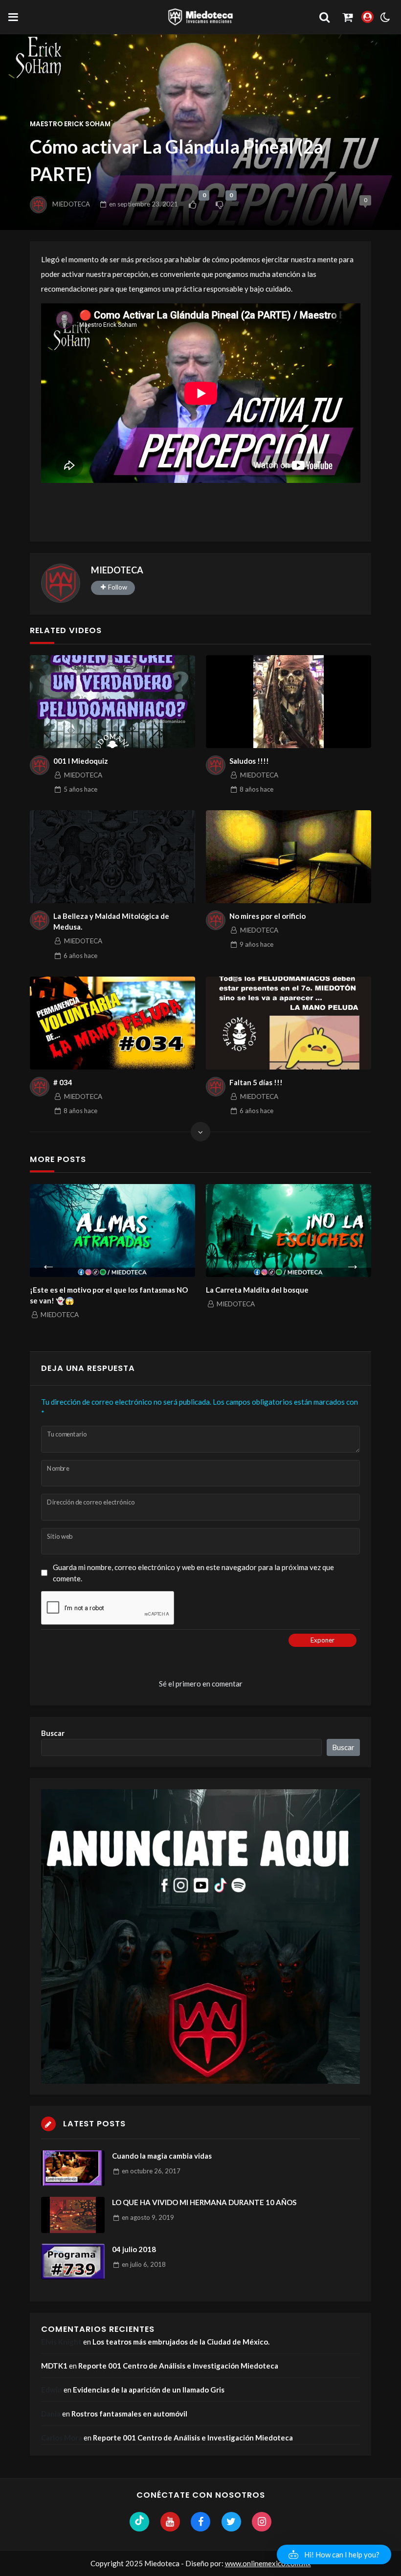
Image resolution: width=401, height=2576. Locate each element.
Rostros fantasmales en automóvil (129, 2414)
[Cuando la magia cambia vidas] (73, 2168)
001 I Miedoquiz (81, 761)
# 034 (63, 1082)
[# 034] (112, 1023)
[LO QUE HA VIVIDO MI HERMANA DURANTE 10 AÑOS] (73, 2215)
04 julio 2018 (134, 2249)
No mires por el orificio (267, 916)
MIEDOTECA (71, 204)
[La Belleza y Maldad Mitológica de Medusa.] (112, 857)
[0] (192, 205)
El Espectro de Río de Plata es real (283, 1290)
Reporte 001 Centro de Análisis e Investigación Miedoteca (178, 2366)
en (144, 204)
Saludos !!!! (249, 761)
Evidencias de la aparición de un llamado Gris (149, 2390)
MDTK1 (54, 2366)
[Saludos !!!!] (289, 702)
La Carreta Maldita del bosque (101, 1290)
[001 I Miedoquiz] (112, 702)
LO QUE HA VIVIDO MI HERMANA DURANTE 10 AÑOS (204, 2202)
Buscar (53, 1733)
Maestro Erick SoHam (70, 124)
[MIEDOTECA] (61, 583)
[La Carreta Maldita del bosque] (132, 1231)
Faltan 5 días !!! (256, 1082)
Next (353, 1262)
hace (80, 789)
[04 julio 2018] (73, 2262)
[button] (334, 2554)
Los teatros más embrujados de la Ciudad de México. (181, 2342)
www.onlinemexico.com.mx (268, 2563)
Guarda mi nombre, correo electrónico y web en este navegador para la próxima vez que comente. (193, 1573)
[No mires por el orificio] (289, 857)
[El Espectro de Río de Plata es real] (308, 1231)
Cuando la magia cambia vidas (162, 2156)
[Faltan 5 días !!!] (289, 1023)
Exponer (323, 1640)
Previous (48, 1262)
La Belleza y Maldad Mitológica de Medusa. (111, 922)
